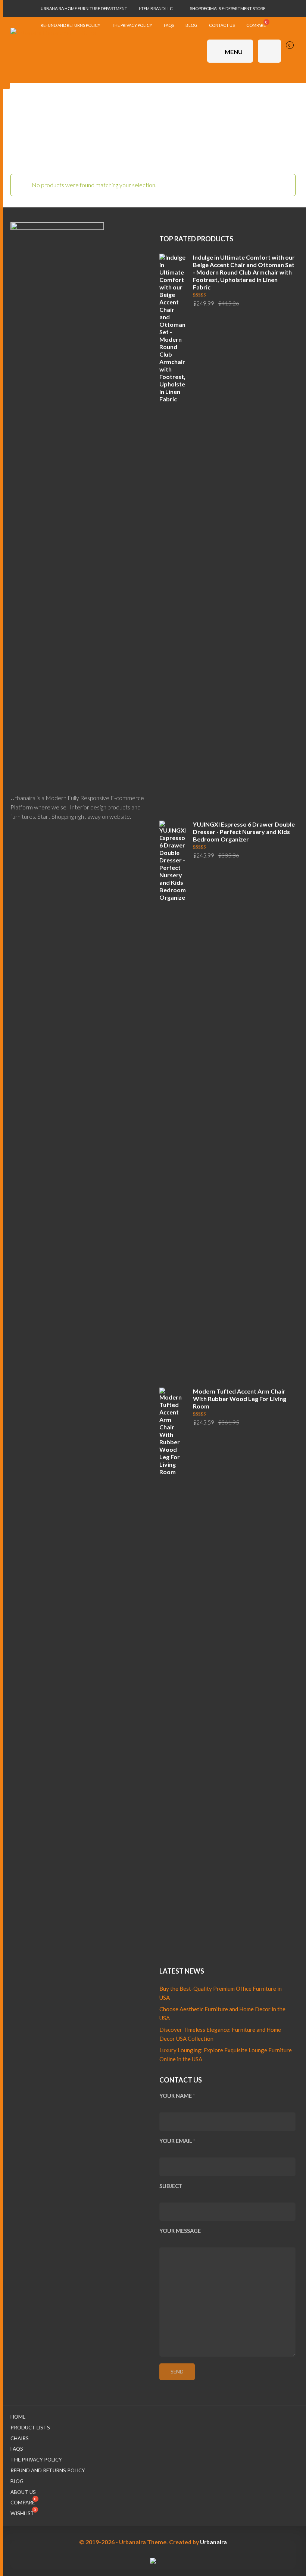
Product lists (30, 2428)
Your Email (177, 2141)
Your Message (180, 2231)
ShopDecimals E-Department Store (228, 8)
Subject (171, 2186)
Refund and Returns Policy (48, 2470)
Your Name (177, 2096)
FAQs (17, 2449)
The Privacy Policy (36, 2460)
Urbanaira (213, 2542)
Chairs (20, 2438)
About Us (23, 2492)
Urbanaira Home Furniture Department (84, 8)
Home (18, 2417)
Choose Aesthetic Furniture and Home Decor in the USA (222, 2014)
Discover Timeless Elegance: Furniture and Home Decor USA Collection (220, 2034)
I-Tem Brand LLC (156, 8)
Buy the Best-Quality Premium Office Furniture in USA (221, 1993)
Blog (17, 2481)
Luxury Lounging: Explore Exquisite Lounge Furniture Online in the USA (226, 2055)
